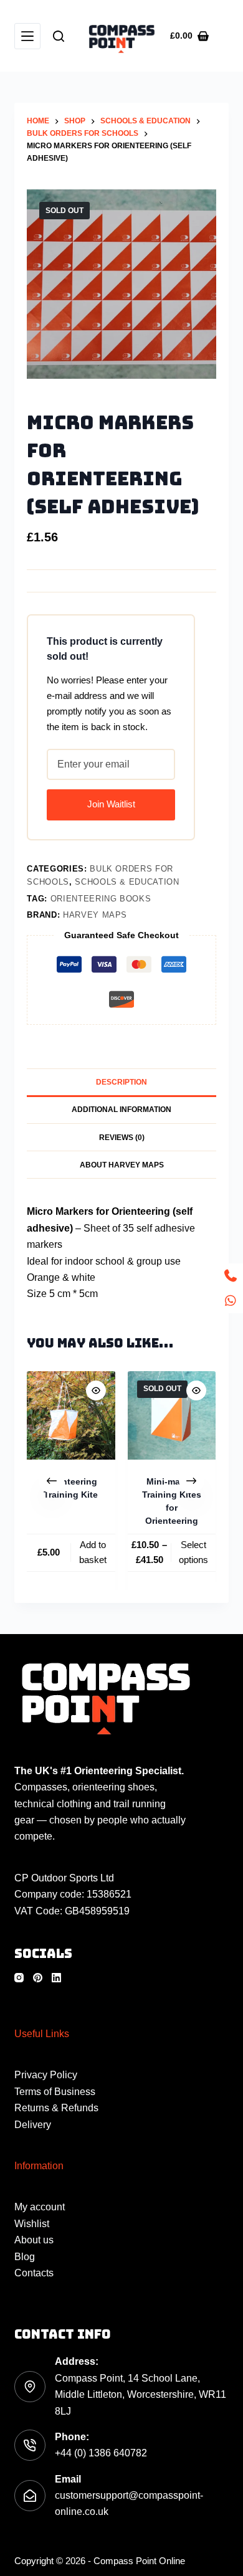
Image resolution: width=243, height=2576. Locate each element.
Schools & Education (127, 882)
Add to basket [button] (93, 1552)
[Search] (59, 36)
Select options (194, 1552)
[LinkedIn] (56, 1978)
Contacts (34, 2273)
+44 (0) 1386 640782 (101, 2453)
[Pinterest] (38, 1978)
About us (34, 2240)
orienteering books (101, 899)
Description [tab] (121, 1082)
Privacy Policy (46, 2075)
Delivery (33, 2125)
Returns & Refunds (56, 2108)
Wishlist (32, 2224)
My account (40, 2207)
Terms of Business (55, 2092)
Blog (25, 2257)
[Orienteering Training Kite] (71, 1415)
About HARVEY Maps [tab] (122, 1165)
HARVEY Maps (95, 915)
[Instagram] (19, 1978)
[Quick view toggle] (96, 1390)
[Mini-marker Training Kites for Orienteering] (172, 1415)
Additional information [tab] (121, 1110)
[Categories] (27, 36)
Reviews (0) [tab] (122, 1138)
